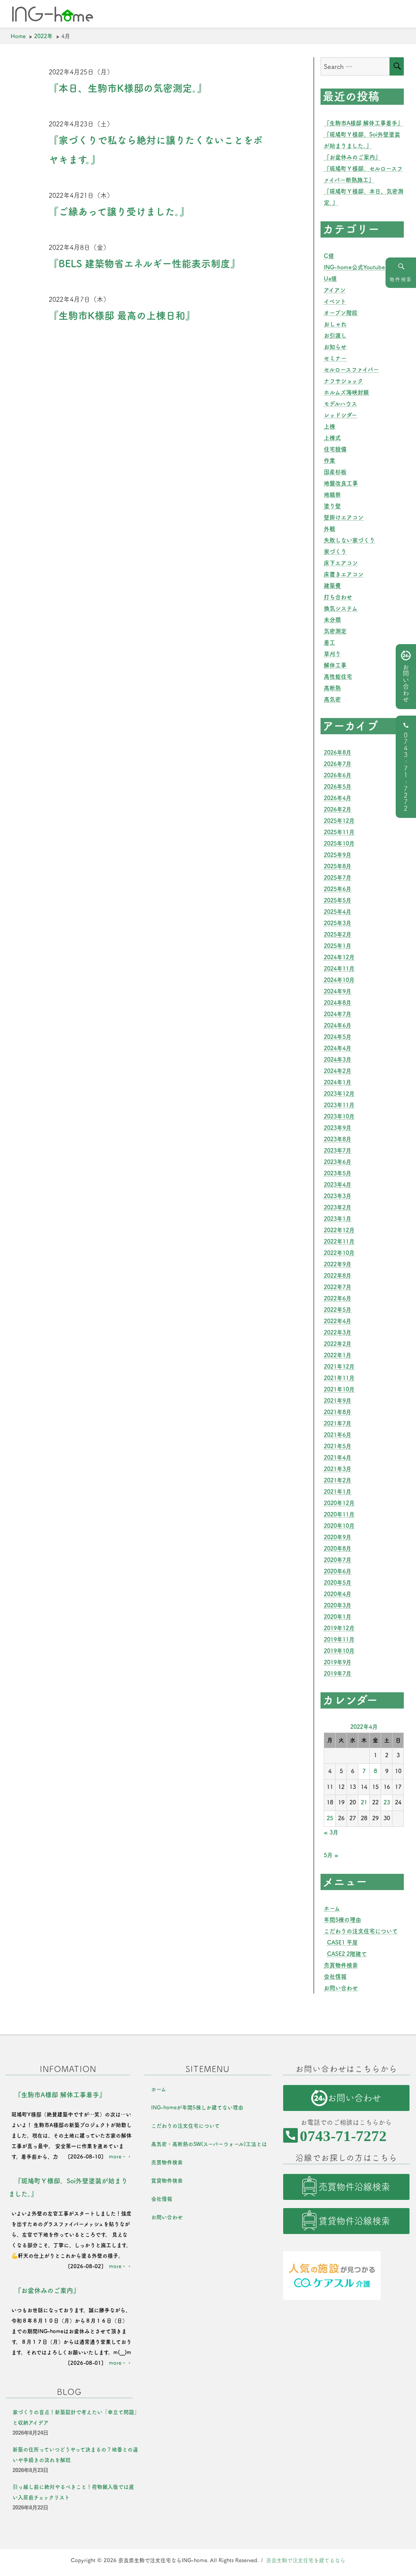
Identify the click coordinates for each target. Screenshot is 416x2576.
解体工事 (335, 665)
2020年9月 (338, 1537)
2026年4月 (338, 798)
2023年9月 (338, 1128)
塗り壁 (332, 506)
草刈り (332, 654)
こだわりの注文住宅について (361, 1931)
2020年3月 (338, 1605)
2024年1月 (338, 1082)
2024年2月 (338, 1071)
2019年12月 (339, 1628)
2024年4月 (338, 1048)
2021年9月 (338, 1401)
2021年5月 (338, 1446)
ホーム (332, 1908)
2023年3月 (338, 1196)
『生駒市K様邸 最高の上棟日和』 (122, 316)
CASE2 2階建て (347, 1954)
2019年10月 (339, 1651)
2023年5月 (338, 1173)
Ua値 (330, 279)
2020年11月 (339, 1514)
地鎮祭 (332, 495)
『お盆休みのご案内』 (352, 157)
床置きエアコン (344, 574)
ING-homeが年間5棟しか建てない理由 (197, 2108)
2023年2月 (338, 1207)
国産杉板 (335, 472)
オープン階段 (341, 313)
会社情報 (335, 1977)
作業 (329, 461)
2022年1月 (338, 1355)
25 (330, 1818)
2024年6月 (338, 1025)
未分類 (332, 620)
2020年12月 (339, 1503)
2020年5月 (338, 1583)
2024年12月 (339, 957)
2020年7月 (338, 1560)
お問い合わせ (341, 1988)
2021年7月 (338, 1423)
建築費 (332, 586)
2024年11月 (339, 969)
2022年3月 (338, 1332)
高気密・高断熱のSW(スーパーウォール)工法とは (209, 2144)
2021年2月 (338, 1480)
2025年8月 (338, 866)
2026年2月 (338, 809)
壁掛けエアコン (344, 517)
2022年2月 (338, 1344)
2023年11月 (339, 1105)
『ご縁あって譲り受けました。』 (119, 212)
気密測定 (335, 631)
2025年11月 (339, 832)
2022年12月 (339, 1230)
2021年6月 (338, 1435)
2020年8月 (338, 1549)
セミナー (335, 358)
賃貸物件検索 (167, 2181)
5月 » (331, 1855)
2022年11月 (339, 1241)
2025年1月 (338, 946)
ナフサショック (343, 381)
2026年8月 (338, 753)
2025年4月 (338, 912)
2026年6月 (338, 775)
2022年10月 (339, 1253)
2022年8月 (338, 1276)
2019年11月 (339, 1639)
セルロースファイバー (351, 370)
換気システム (341, 608)
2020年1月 (338, 1617)
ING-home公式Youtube (354, 267)
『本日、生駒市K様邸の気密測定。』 (128, 88)
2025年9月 (338, 855)
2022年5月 (338, 1310)
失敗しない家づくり (349, 540)
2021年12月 (339, 1367)
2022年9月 (338, 1264)
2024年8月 (338, 1003)
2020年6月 (338, 1571)
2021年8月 (338, 1412)
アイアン (335, 290)
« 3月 (331, 1832)
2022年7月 (338, 1287)
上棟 (329, 426)
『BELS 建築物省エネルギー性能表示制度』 (144, 264)
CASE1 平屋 (342, 1942)
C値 (329, 256)
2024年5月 (338, 1037)
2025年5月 (338, 900)
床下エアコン (341, 563)
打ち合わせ (338, 597)
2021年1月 (338, 1492)
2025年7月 (338, 878)
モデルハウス (340, 404)
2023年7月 (338, 1151)
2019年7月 (338, 1674)
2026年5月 (338, 787)
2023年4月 (338, 1185)
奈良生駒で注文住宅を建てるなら (306, 2560)
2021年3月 (338, 1469)
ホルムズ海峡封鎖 (346, 392)
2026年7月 (338, 764)
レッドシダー (340, 415)
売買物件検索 (341, 1965)
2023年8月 (338, 1139)
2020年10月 (339, 1526)
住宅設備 (335, 449)
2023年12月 (339, 1094)
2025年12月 (339, 821)
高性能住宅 (338, 677)
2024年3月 (338, 1060)
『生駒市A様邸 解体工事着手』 (363, 123)
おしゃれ (335, 324)
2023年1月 (338, 1219)
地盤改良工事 (341, 483)
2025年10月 (339, 844)
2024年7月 (338, 1014)
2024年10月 (339, 980)
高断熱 (332, 688)
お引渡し (335, 335)
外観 (329, 529)
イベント (335, 301)
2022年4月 (338, 1321)
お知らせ (335, 347)
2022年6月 (338, 1298)
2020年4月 (338, 1594)
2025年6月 (338, 889)
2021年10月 (339, 1389)
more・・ (120, 2157)
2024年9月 (338, 991)
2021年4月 (338, 1458)
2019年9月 (338, 1662)
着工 (329, 642)
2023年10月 (339, 1116)
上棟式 (332, 438)
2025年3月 (338, 923)
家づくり (335, 552)
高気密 (332, 699)
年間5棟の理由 (342, 1920)
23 (387, 1802)
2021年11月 (339, 1378)
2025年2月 (338, 934)
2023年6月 (338, 1162)
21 (364, 1802)
